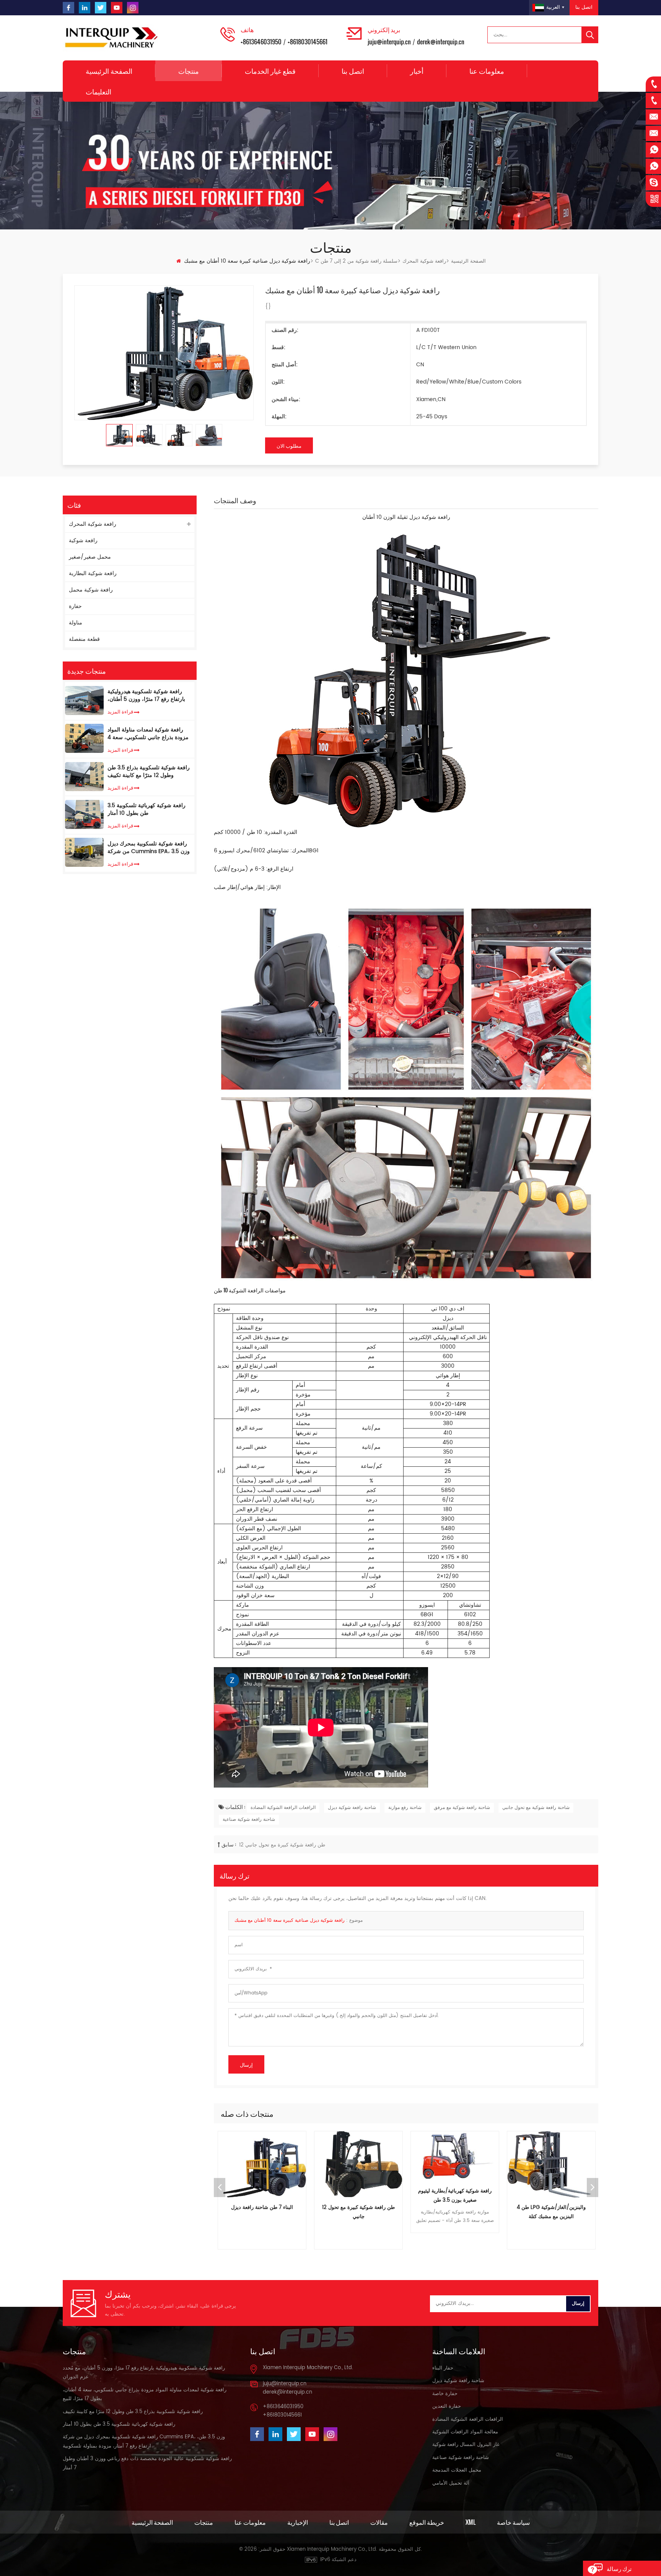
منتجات (189, 71)
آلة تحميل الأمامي (451, 2483)
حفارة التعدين (447, 2406)
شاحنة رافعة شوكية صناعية (249, 1819)
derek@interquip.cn (441, 42)
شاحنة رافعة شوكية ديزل (352, 1808)
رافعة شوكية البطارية (93, 573)
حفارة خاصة (445, 2394)
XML (471, 2522)
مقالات (379, 2522)
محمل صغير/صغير (90, 557)
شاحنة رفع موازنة (405, 1808)
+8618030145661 (308, 42)
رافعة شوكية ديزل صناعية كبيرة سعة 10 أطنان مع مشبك (290, 1920)
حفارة (75, 606)
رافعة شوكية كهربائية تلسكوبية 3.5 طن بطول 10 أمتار (147, 809)
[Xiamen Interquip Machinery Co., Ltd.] (112, 38)
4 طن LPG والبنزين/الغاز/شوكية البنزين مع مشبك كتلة (455, 2212)
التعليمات (98, 91)
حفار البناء (443, 2368)
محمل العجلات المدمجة (457, 2470)
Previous (220, 2188)
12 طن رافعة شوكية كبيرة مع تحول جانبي (282, 1845)
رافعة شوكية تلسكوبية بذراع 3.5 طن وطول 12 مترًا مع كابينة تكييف (149, 772)
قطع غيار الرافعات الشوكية (551, 2208)
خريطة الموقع (427, 2522)
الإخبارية (298, 2522)
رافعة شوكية (83, 540)
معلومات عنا (487, 71)
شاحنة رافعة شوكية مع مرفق (462, 1808)
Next (593, 2188)
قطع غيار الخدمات (270, 71)
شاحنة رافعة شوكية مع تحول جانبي (536, 1808)
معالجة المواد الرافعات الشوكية (465, 2432)
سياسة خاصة (513, 2522)
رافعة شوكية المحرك (424, 261)
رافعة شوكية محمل (91, 590)
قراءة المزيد (120, 711)
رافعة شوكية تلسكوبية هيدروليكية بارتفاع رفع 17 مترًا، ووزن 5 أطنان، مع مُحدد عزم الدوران (146, 696)
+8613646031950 (261, 42)
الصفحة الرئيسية (109, 71)
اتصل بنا (584, 7)
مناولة (76, 623)
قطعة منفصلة (84, 639)
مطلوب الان (289, 445)
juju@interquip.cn (389, 42)
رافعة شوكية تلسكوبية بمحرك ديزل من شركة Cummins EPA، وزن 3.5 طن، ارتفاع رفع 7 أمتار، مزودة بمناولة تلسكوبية (150, 847)
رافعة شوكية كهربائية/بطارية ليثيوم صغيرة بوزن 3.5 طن (358, 2196)
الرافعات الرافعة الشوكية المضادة (283, 1808)
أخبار (417, 71)
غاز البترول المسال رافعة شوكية (466, 2445)
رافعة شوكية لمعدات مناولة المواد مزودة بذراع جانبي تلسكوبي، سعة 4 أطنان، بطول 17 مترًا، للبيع (148, 733)
